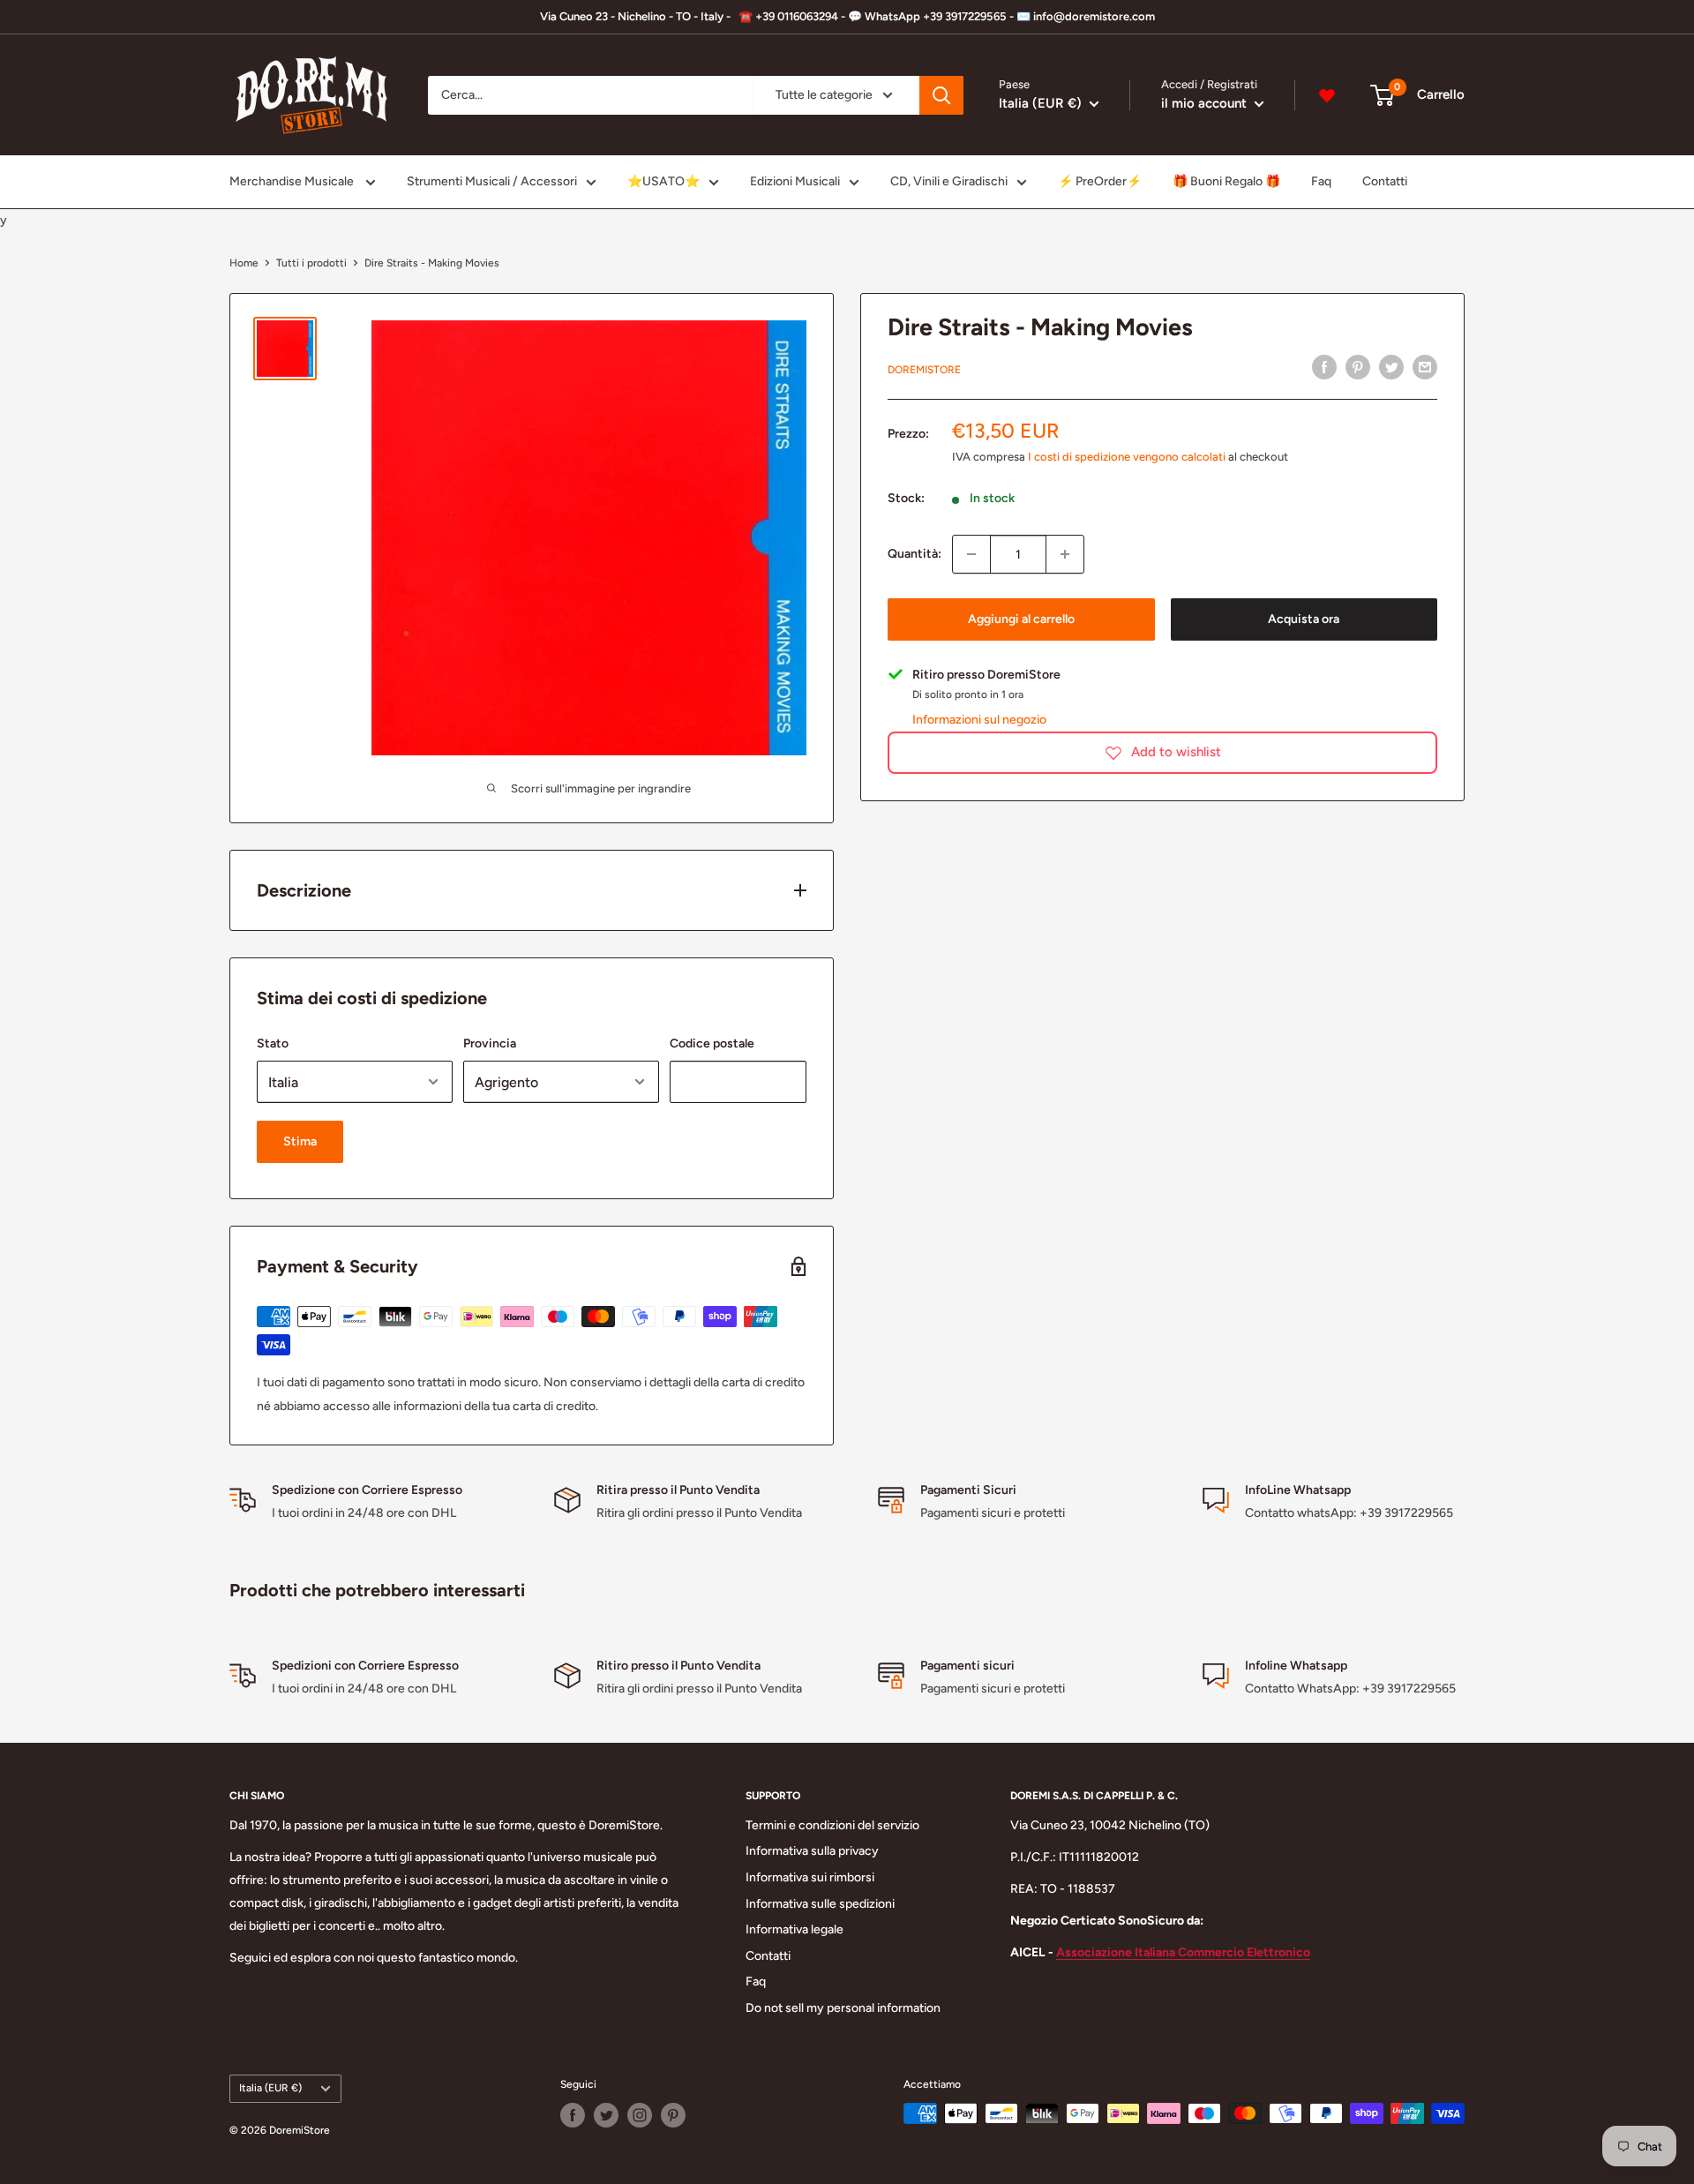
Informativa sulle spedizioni (820, 1904)
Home (244, 263)
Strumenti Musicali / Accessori (492, 181)
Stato (273, 1043)
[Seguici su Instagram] (640, 2115)
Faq (1321, 181)
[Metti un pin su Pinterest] (1358, 367)
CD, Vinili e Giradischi (949, 181)
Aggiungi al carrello (1021, 619)
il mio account (1206, 103)
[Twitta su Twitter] (1391, 367)
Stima (300, 1141)
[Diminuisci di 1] (971, 554)
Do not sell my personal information (843, 2008)
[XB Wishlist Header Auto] (1327, 95)
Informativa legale (795, 1929)
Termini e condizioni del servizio (832, 1825)
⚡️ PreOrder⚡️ (1100, 181)
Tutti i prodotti (311, 263)
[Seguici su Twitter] (606, 2115)
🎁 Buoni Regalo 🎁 (1226, 181)
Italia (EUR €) (270, 2088)
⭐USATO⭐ (663, 181)
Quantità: (914, 554)
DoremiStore (924, 370)
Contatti (1385, 181)
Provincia (490, 1043)
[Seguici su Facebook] (573, 2115)
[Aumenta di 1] (1065, 554)
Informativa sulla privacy (812, 1851)
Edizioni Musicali (795, 181)
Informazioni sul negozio (979, 719)
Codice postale (712, 1043)
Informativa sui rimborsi (810, 1877)
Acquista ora (1304, 619)
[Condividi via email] (1425, 367)
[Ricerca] (941, 95)
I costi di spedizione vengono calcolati (1127, 456)
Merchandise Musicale (293, 181)
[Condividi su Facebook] (1324, 367)
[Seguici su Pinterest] (673, 2115)
